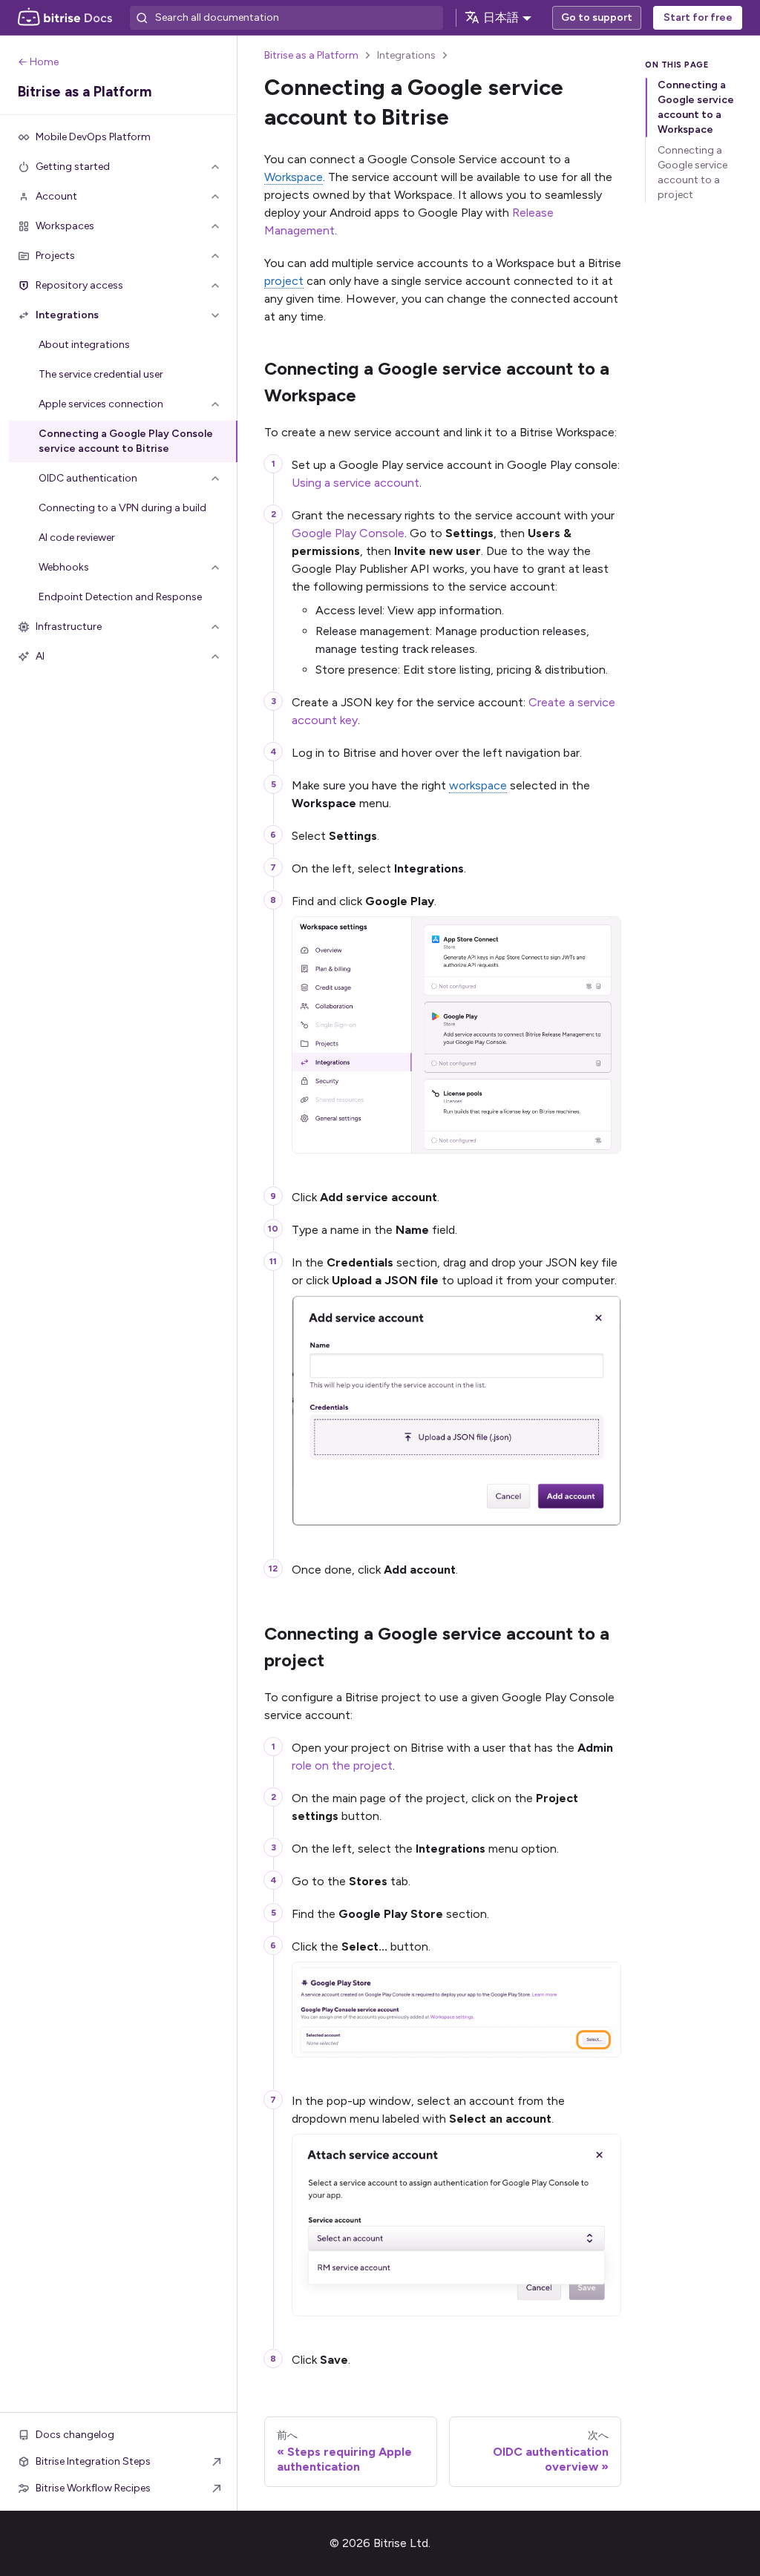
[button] (119, 167)
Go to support (597, 17)
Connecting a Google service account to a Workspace (696, 107)
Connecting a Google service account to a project (692, 172)
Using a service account (356, 483)
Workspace (294, 177)
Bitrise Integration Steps (93, 2461)
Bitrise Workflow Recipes (93, 2488)
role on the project (342, 1765)
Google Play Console (348, 533)
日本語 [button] (501, 17)
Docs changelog (75, 2435)
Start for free (698, 17)
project (284, 281)
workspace (478, 785)
